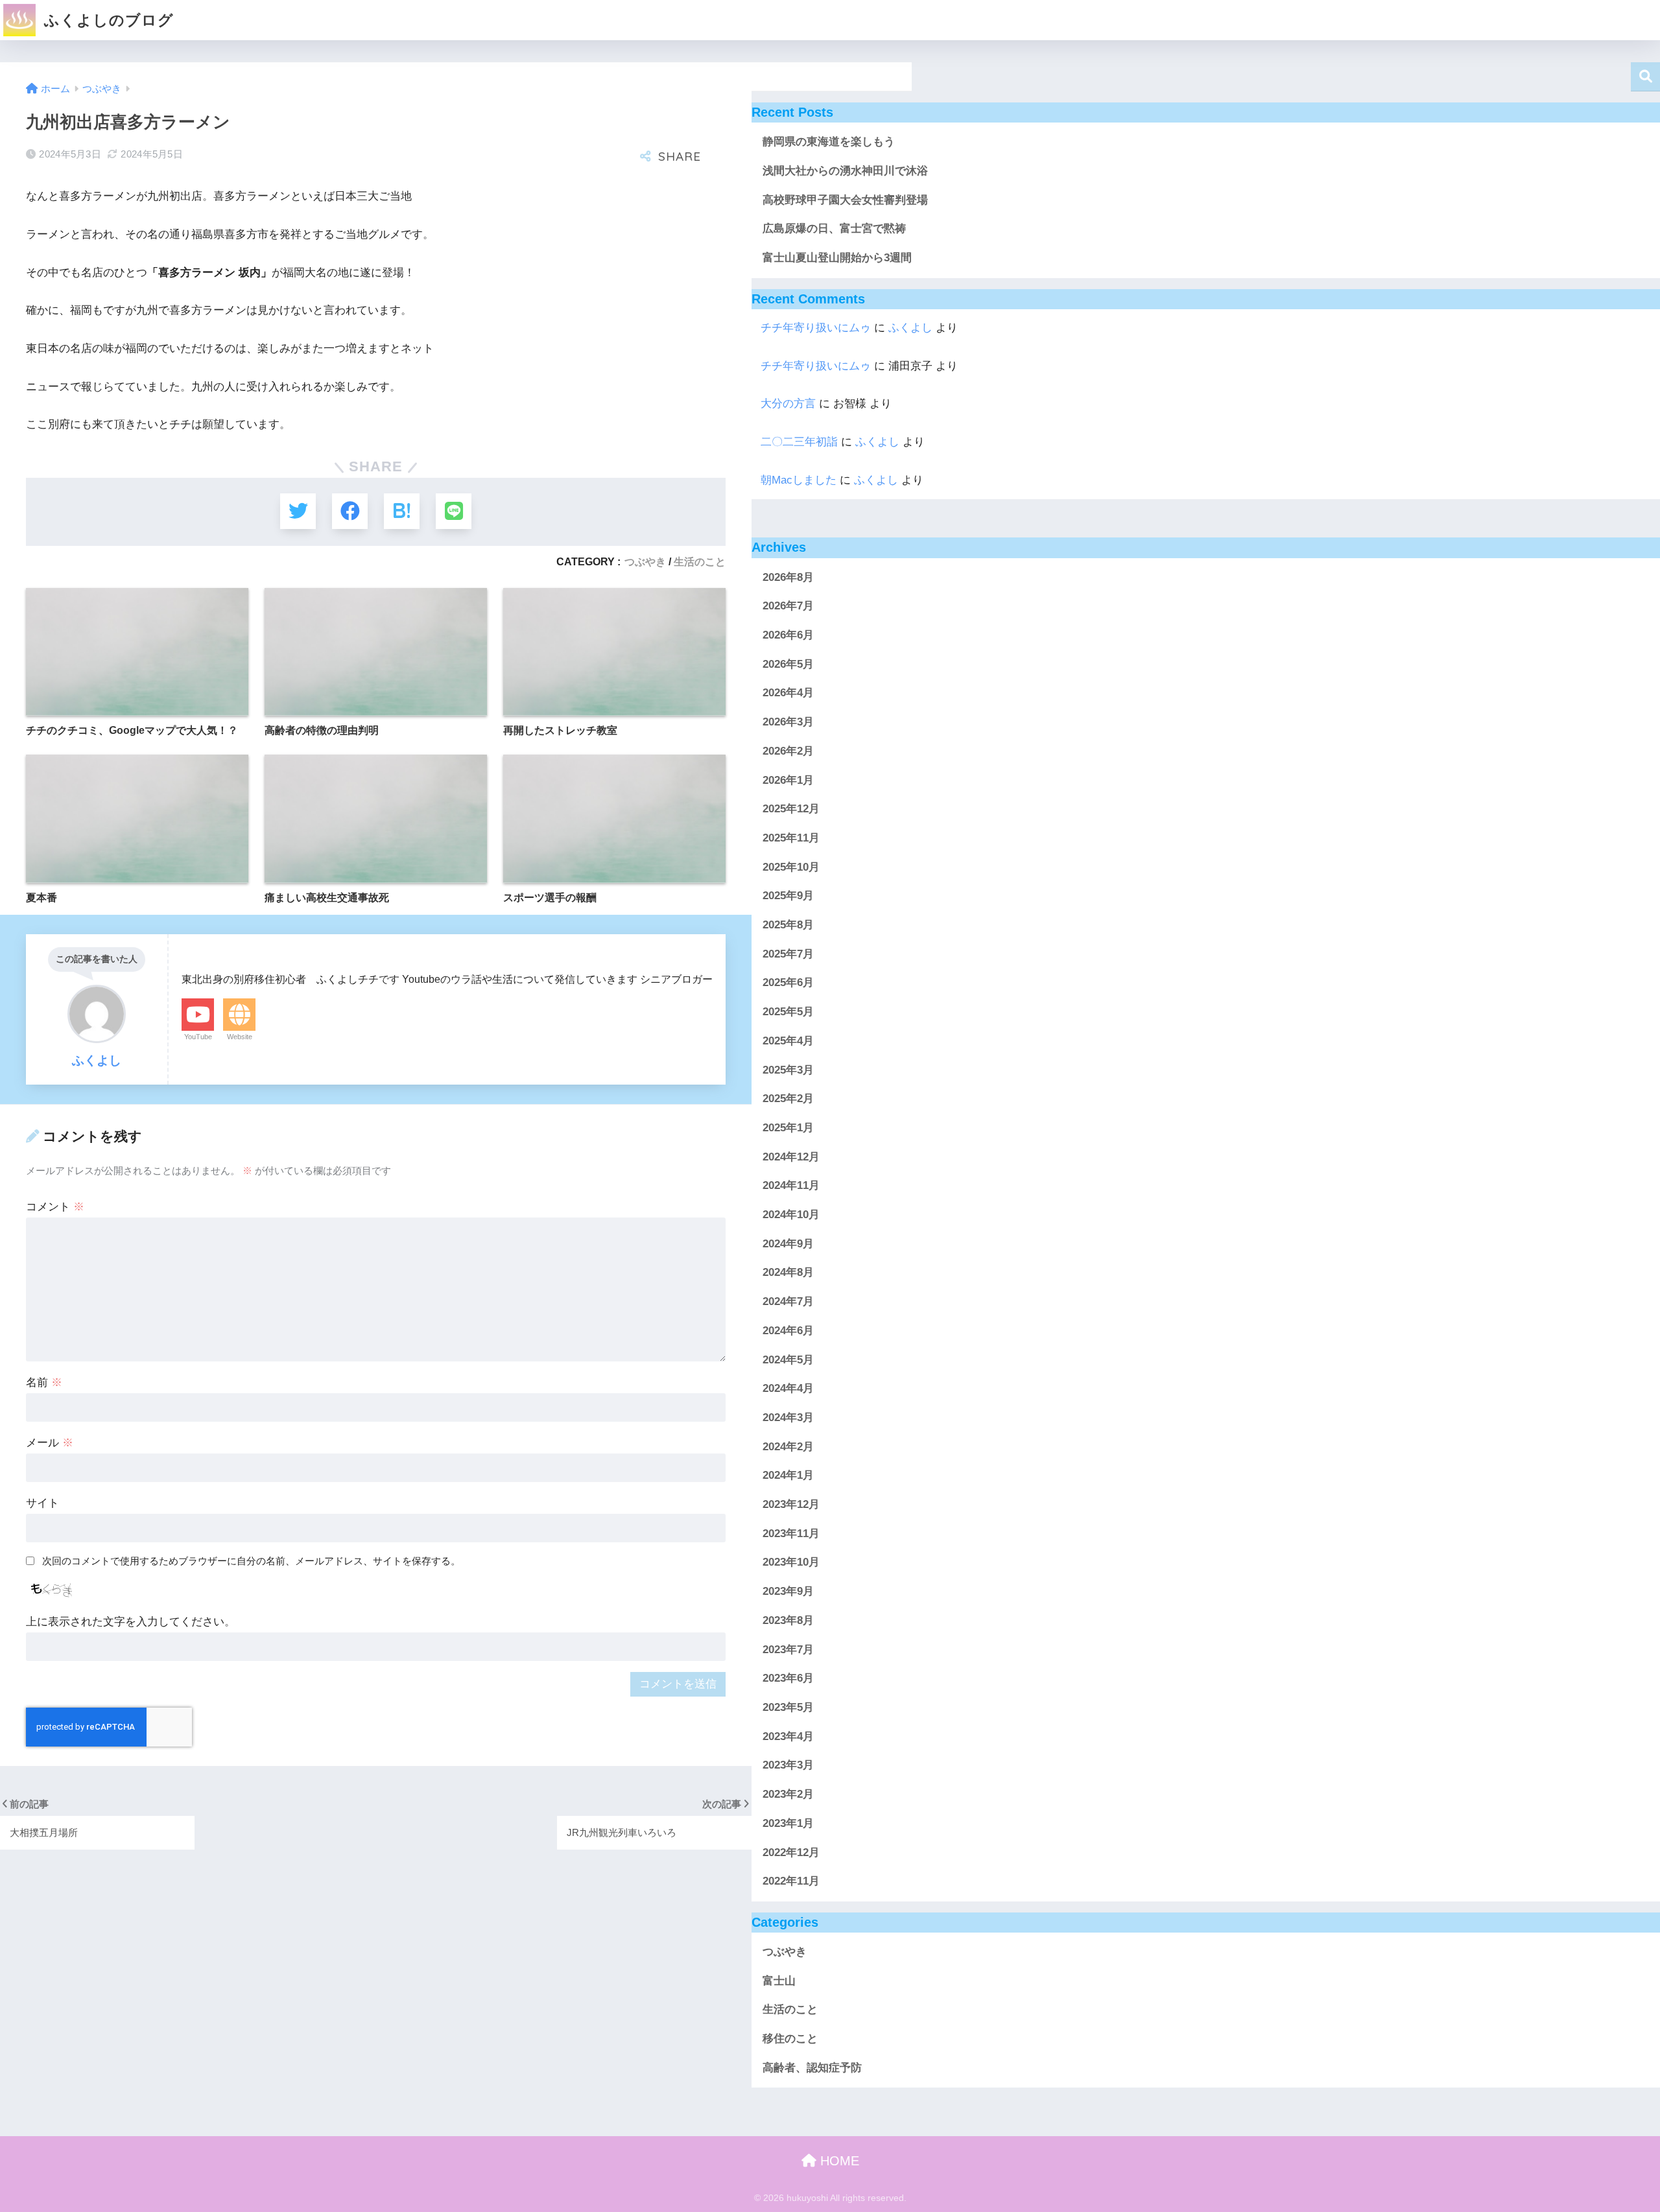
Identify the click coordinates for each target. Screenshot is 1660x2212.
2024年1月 (788, 1475)
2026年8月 (788, 577)
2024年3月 (788, 1418)
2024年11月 (791, 1185)
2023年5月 (788, 1707)
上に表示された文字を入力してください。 (131, 1622)
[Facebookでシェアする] (350, 511)
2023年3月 (788, 1765)
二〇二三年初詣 (799, 442)
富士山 (779, 1981)
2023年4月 (788, 1736)
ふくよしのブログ (107, 20)
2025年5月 (788, 1012)
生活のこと (700, 561)
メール (50, 1443)
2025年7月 (788, 954)
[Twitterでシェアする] (298, 511)
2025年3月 (788, 1069)
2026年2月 (788, 751)
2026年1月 (788, 780)
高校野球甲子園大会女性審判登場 (845, 200)
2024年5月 (788, 1359)
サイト (42, 1503)
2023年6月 (788, 1678)
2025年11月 (791, 838)
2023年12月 (791, 1504)
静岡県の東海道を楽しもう (829, 142)
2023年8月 (788, 1620)
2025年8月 (788, 925)
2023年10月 (791, 1562)
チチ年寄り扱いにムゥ (816, 328)
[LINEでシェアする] (454, 511)
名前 (44, 1382)
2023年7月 (788, 1649)
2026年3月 (788, 722)
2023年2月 (788, 1794)
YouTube (198, 1037)
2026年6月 (788, 635)
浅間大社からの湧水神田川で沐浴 (845, 171)
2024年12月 (791, 1156)
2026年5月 (788, 664)
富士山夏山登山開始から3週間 (837, 258)
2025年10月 (791, 866)
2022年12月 (791, 1852)
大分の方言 (788, 404)
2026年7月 (788, 606)
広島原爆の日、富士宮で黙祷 (834, 229)
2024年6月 (788, 1331)
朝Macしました (799, 480)
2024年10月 (791, 1215)
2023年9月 (788, 1591)
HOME (838, 2161)
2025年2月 (788, 1099)
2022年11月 (791, 1881)
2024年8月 (788, 1272)
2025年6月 (788, 982)
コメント (55, 1207)
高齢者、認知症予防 (812, 2068)
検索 (1645, 77)
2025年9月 (788, 896)
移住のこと (790, 2039)
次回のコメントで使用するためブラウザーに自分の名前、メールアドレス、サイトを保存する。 (251, 1561)
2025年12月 (791, 809)
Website (240, 1037)
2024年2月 (788, 1446)
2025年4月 (788, 1041)
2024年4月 (788, 1388)
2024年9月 (788, 1244)
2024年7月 (788, 1301)
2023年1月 (788, 1823)
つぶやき (645, 561)
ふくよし (910, 328)
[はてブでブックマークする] (402, 511)
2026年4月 (788, 693)
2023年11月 (791, 1534)
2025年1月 (788, 1128)
